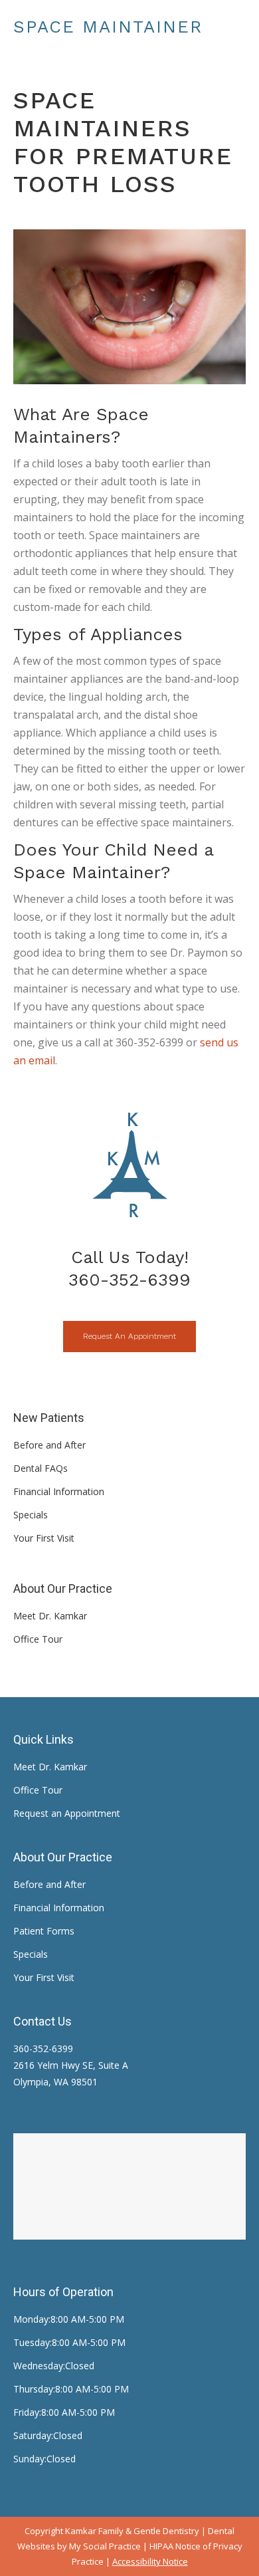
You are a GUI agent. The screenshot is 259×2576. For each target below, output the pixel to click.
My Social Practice (104, 2546)
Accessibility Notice (150, 2561)
